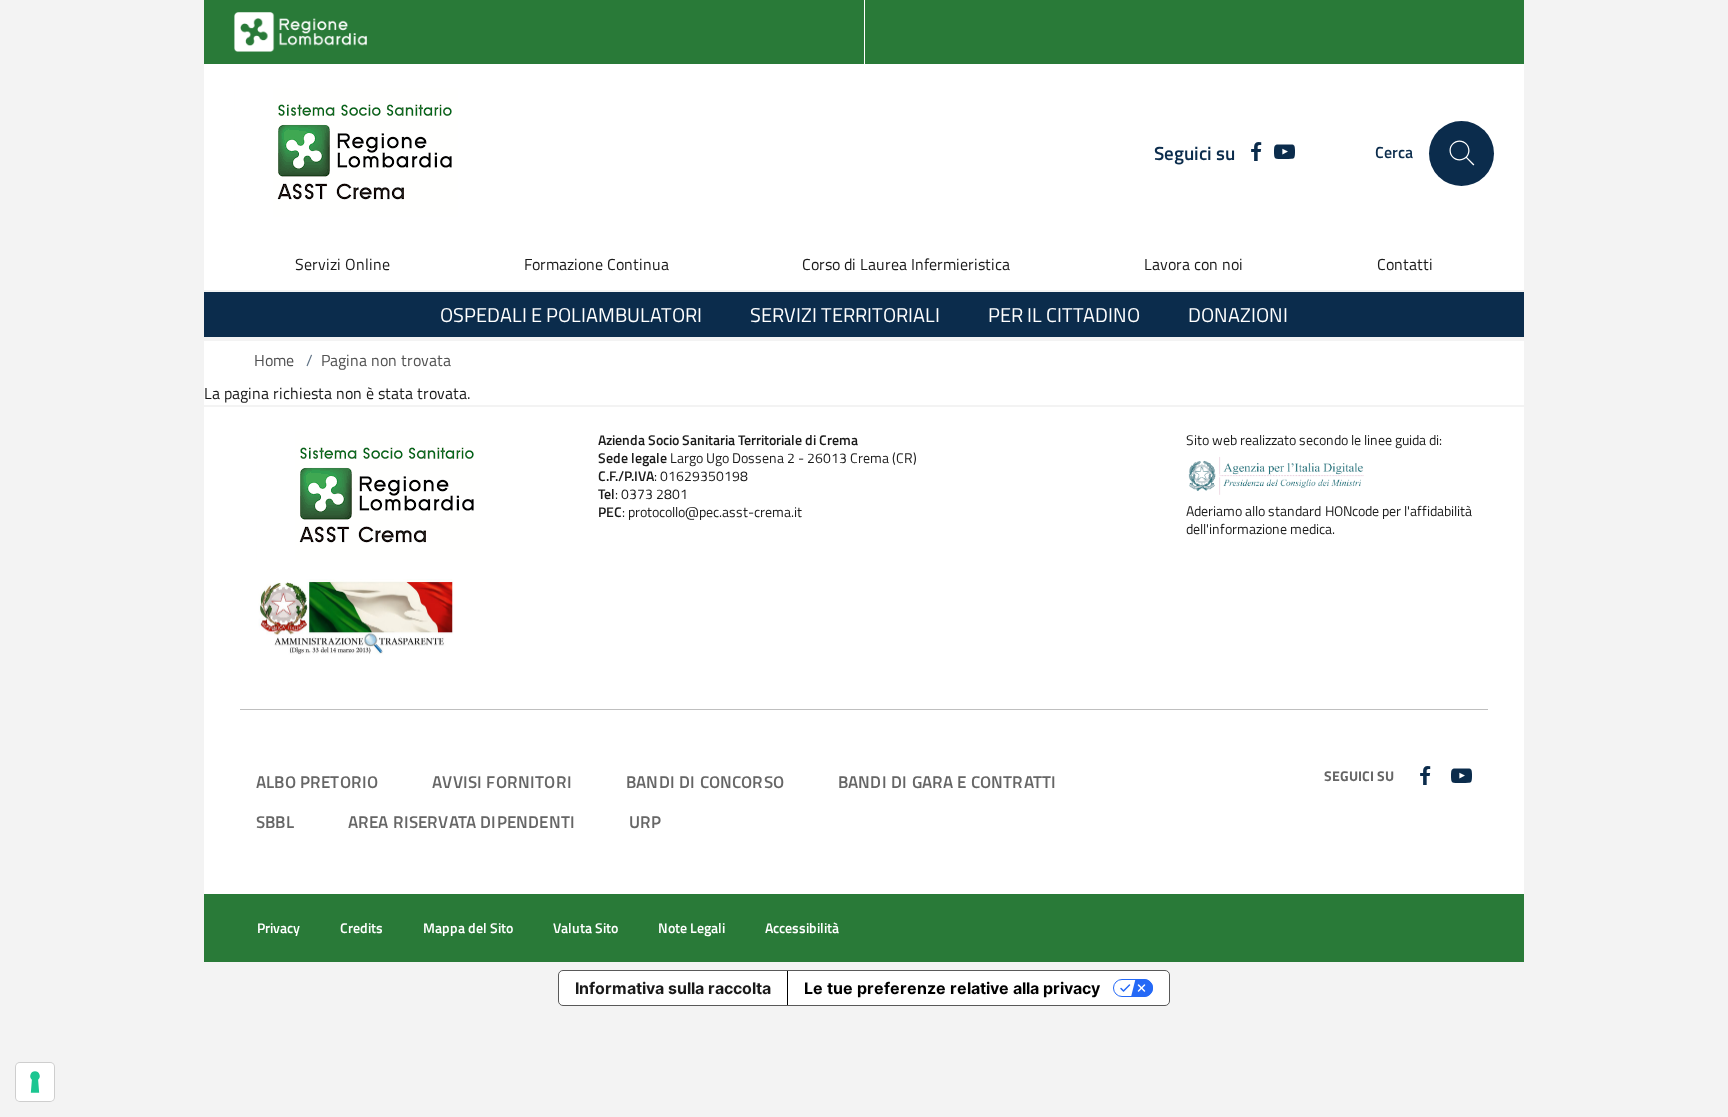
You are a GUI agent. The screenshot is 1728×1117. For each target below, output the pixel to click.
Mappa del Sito (468, 928)
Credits (361, 928)
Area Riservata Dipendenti (461, 821)
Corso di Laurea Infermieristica (906, 264)
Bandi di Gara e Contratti (947, 781)
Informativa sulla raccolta (673, 988)
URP (645, 821)
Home (274, 360)
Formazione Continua (596, 264)
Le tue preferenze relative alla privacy (952, 988)
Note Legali (691, 928)
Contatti (1405, 264)
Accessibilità (802, 928)
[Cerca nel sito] (1461, 153)
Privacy (278, 928)
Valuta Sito (585, 928)
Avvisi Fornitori (502, 781)
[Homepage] (353, 153)
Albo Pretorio (317, 781)
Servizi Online (342, 264)
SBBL (275, 821)
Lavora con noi (1193, 264)
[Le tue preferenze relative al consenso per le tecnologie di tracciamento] (35, 1082)
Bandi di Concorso (705, 781)
